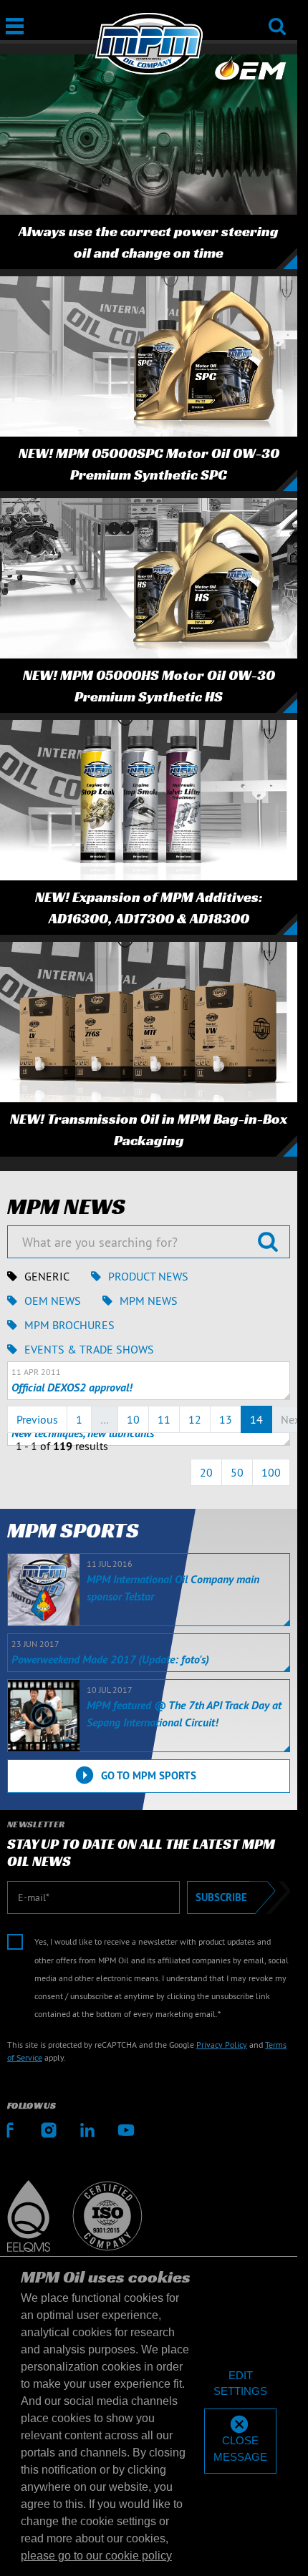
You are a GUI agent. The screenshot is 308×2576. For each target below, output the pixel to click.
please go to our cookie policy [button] (96, 2556)
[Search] (277, 17)
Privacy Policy (222, 2045)
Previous (37, 1419)
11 (164, 1419)
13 (226, 1419)
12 (195, 1419)
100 (271, 1472)
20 (206, 1472)
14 (256, 1419)
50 (237, 1472)
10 (133, 1419)
